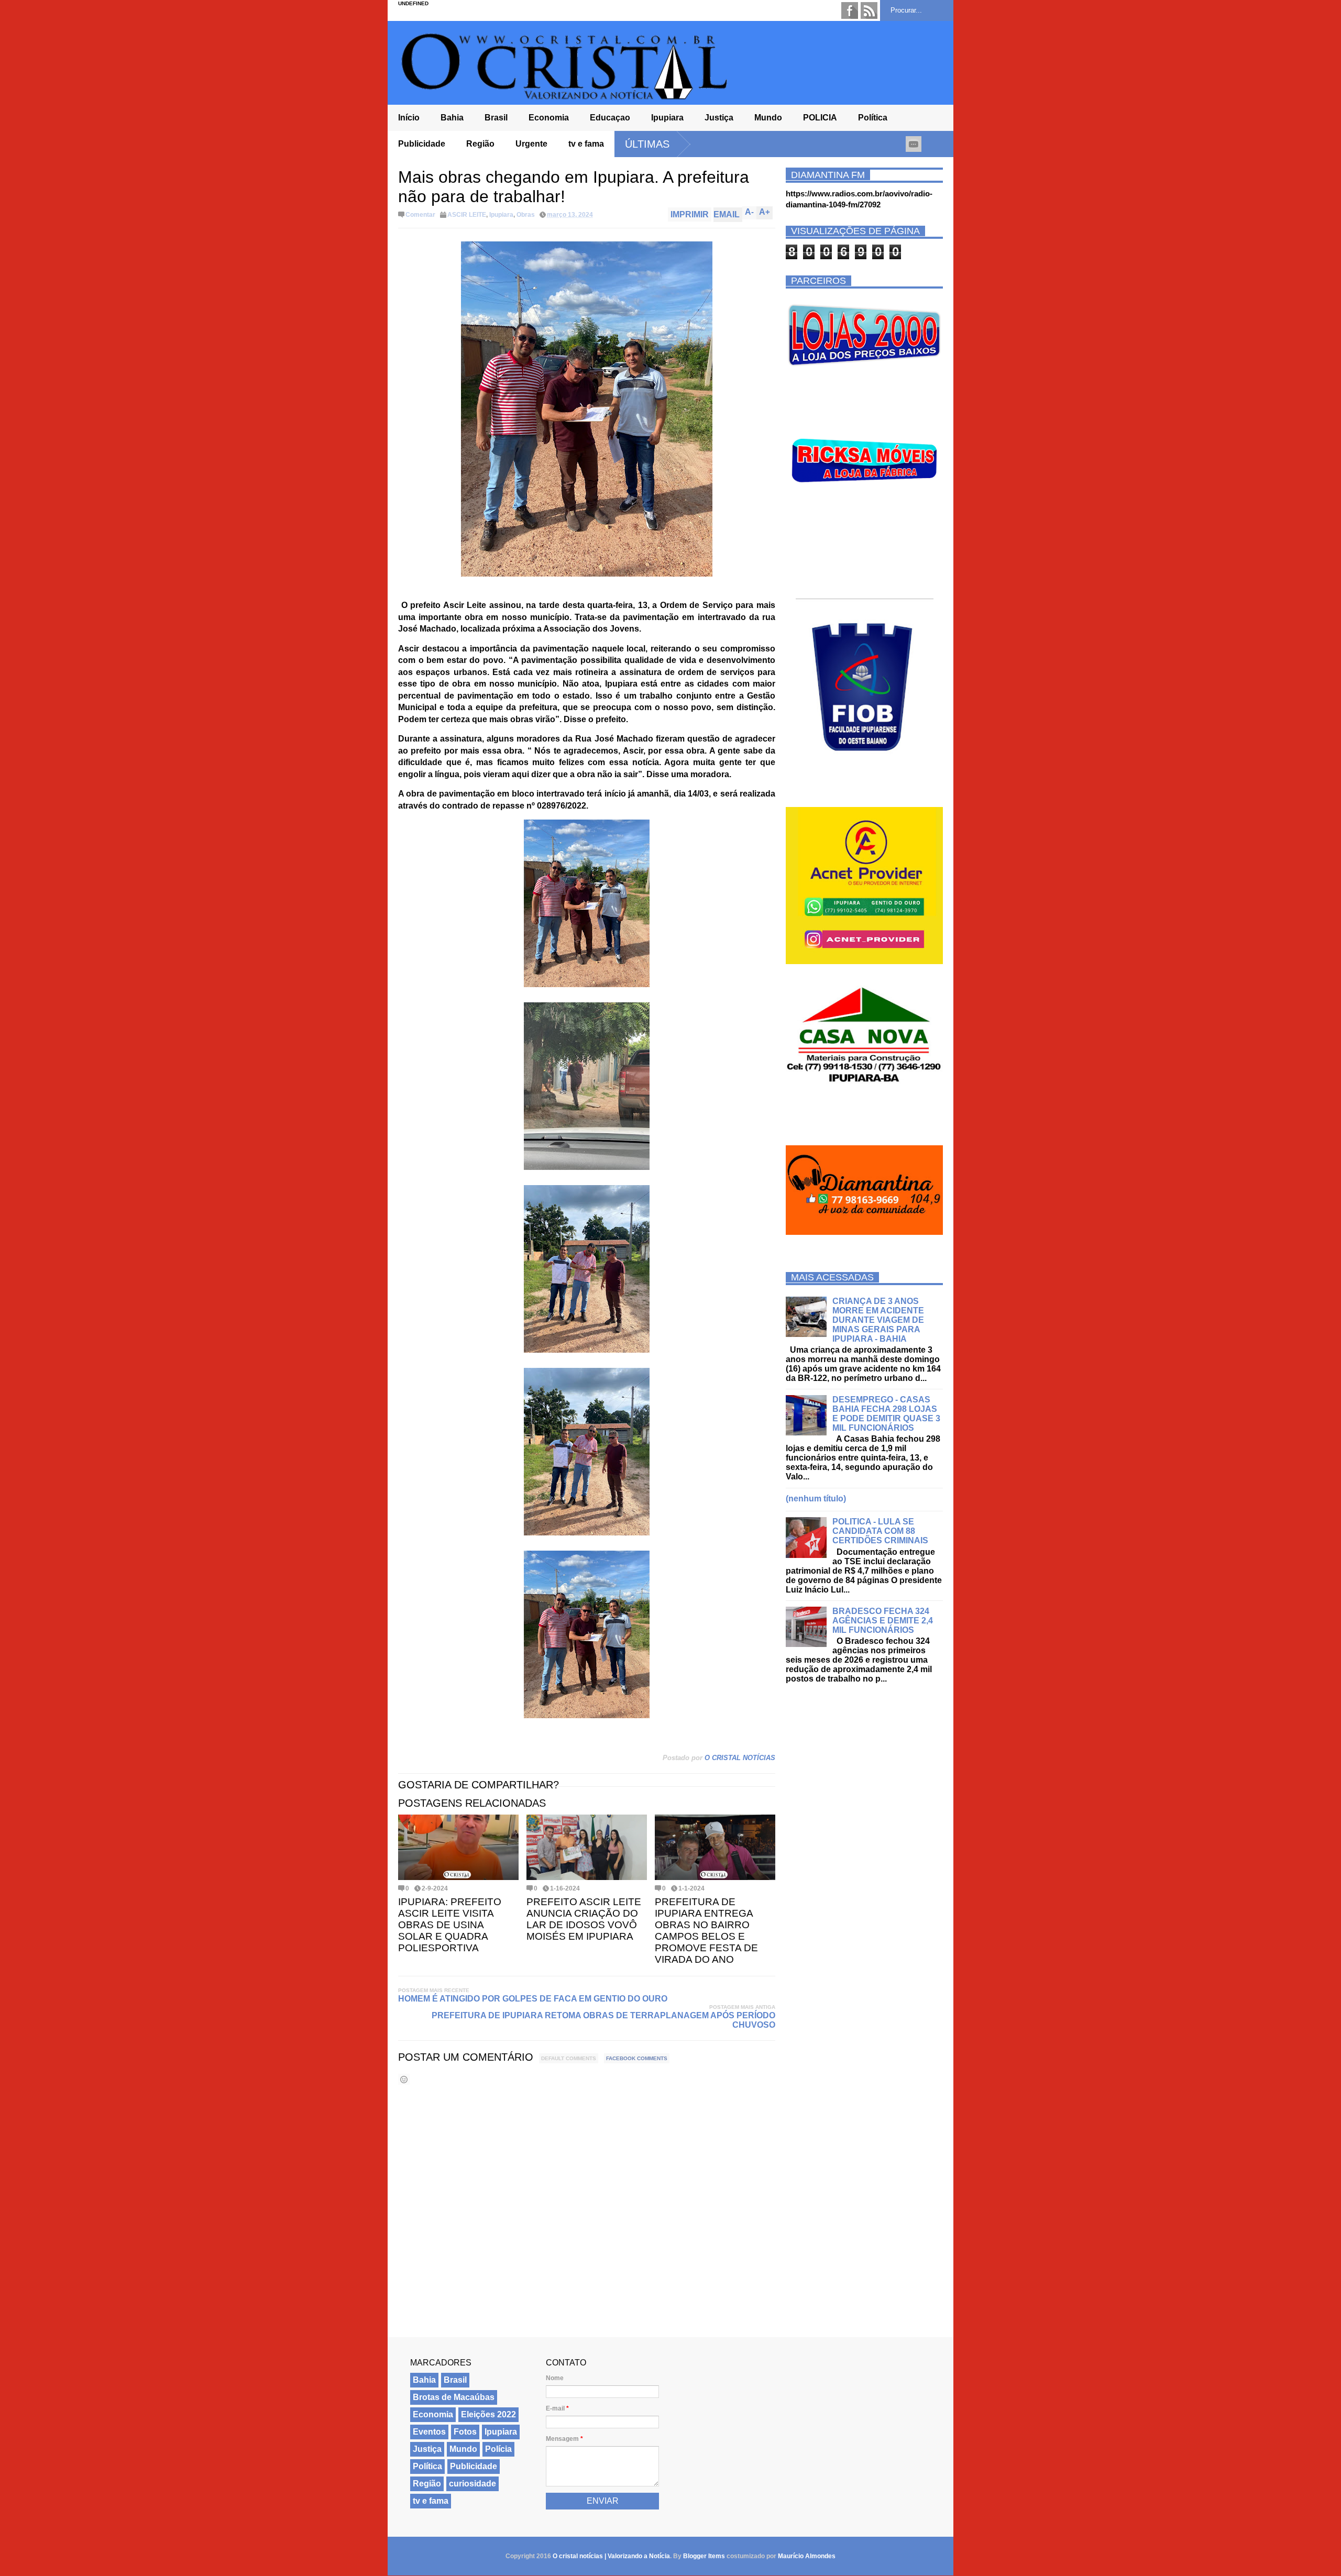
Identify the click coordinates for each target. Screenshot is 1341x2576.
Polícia (498, 2449)
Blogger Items (704, 2556)
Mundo (768, 118)
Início (409, 118)
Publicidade (422, 144)
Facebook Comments (637, 2058)
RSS (869, 10)
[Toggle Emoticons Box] (404, 2079)
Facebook (850, 10)
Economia (549, 118)
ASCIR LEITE (467, 215)
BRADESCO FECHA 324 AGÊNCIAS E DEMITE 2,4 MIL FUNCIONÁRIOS (883, 1621)
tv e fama (586, 144)
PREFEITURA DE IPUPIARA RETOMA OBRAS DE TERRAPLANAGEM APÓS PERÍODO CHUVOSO (603, 2020)
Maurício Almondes (807, 2556)
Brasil (496, 118)
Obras (526, 215)
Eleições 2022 (488, 2414)
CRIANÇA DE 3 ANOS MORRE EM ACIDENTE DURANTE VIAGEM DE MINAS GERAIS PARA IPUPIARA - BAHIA (878, 1320)
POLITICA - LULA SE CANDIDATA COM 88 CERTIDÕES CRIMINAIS (880, 1531)
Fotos (465, 2432)
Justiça (719, 118)
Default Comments (569, 2058)
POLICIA (820, 118)
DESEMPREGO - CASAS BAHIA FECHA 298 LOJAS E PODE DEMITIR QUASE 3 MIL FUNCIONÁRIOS (886, 1414)
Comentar (420, 215)
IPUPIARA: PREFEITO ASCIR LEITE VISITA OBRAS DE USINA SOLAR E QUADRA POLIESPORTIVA (450, 1925)
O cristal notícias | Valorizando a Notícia (611, 2556)
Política (873, 118)
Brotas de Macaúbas (454, 2397)
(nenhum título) (816, 1499)
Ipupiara (667, 118)
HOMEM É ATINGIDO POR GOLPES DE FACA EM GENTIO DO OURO (533, 1999)
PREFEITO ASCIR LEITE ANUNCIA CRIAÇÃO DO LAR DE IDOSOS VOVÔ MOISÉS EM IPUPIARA (584, 1919)
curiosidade (472, 2484)
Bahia (452, 118)
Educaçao (610, 118)
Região (480, 144)
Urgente (531, 144)
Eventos (429, 2432)
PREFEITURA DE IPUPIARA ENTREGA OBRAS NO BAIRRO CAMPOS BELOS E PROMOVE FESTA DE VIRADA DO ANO (706, 1931)
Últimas (647, 144)
